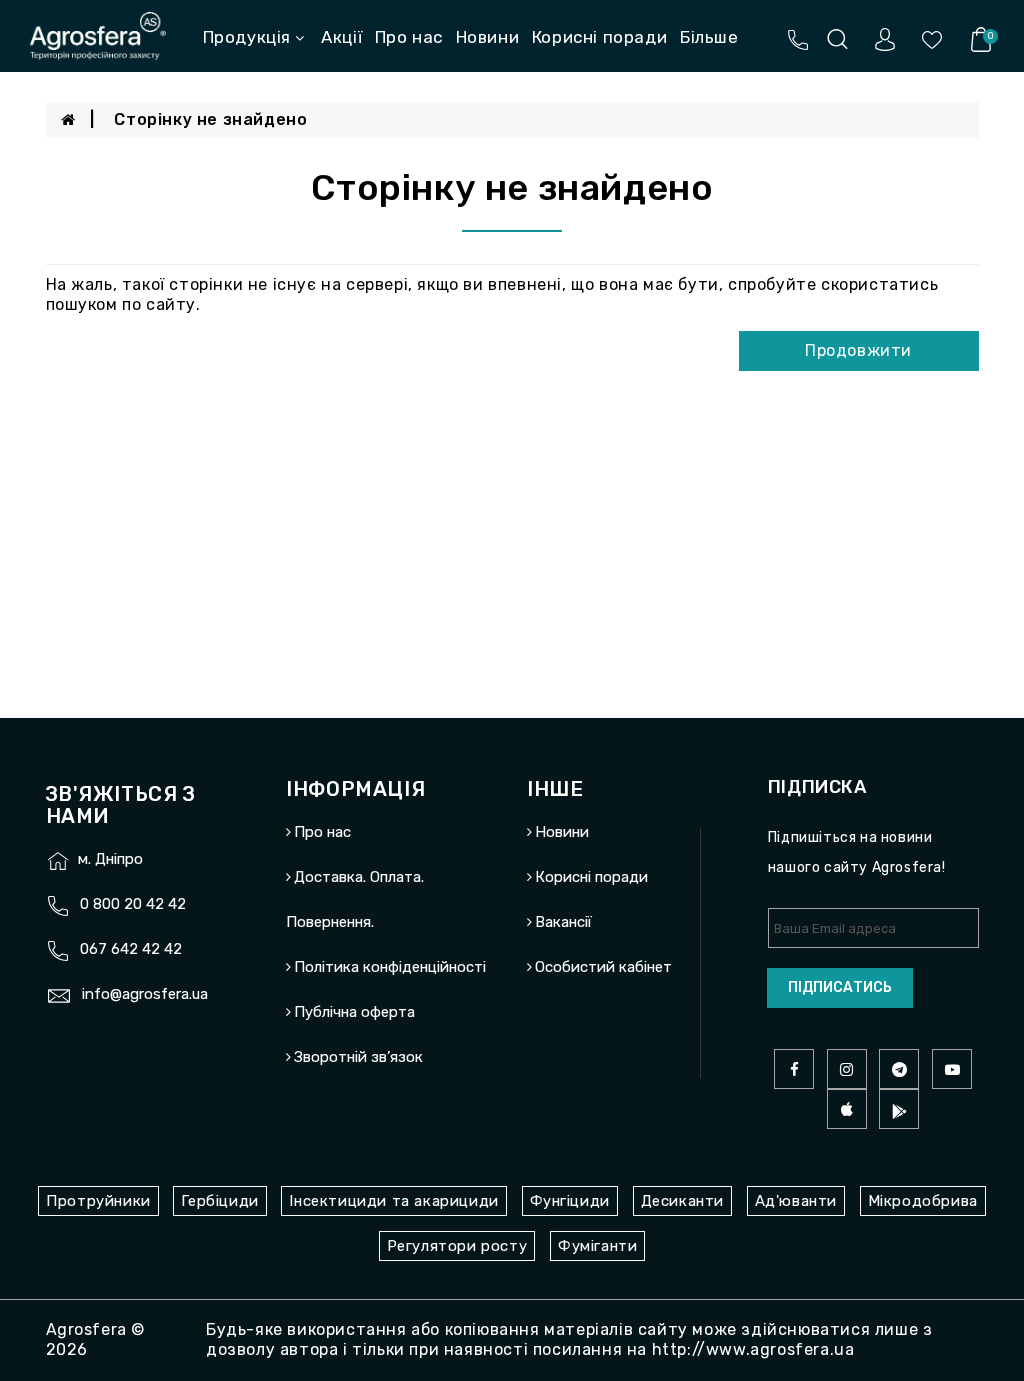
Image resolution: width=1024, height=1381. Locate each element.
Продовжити (858, 350)
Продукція (247, 37)
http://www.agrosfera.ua (753, 1349)
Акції (341, 37)
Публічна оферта (354, 1012)
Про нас (409, 37)
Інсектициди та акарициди (393, 1201)
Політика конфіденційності (390, 967)
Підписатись (840, 987)
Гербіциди (219, 1201)
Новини (488, 37)
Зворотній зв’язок (358, 1057)
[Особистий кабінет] (885, 38)
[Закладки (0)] (932, 38)
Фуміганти (597, 1246)
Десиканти (682, 1201)
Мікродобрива (923, 1201)
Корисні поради (599, 37)
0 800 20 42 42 (133, 904)
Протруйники (98, 1201)
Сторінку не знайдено (210, 119)
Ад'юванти (796, 1201)
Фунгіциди (570, 1201)
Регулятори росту (457, 1246)
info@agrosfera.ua (145, 994)
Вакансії (563, 71)
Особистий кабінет (603, 967)
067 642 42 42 (131, 949)
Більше (709, 37)
